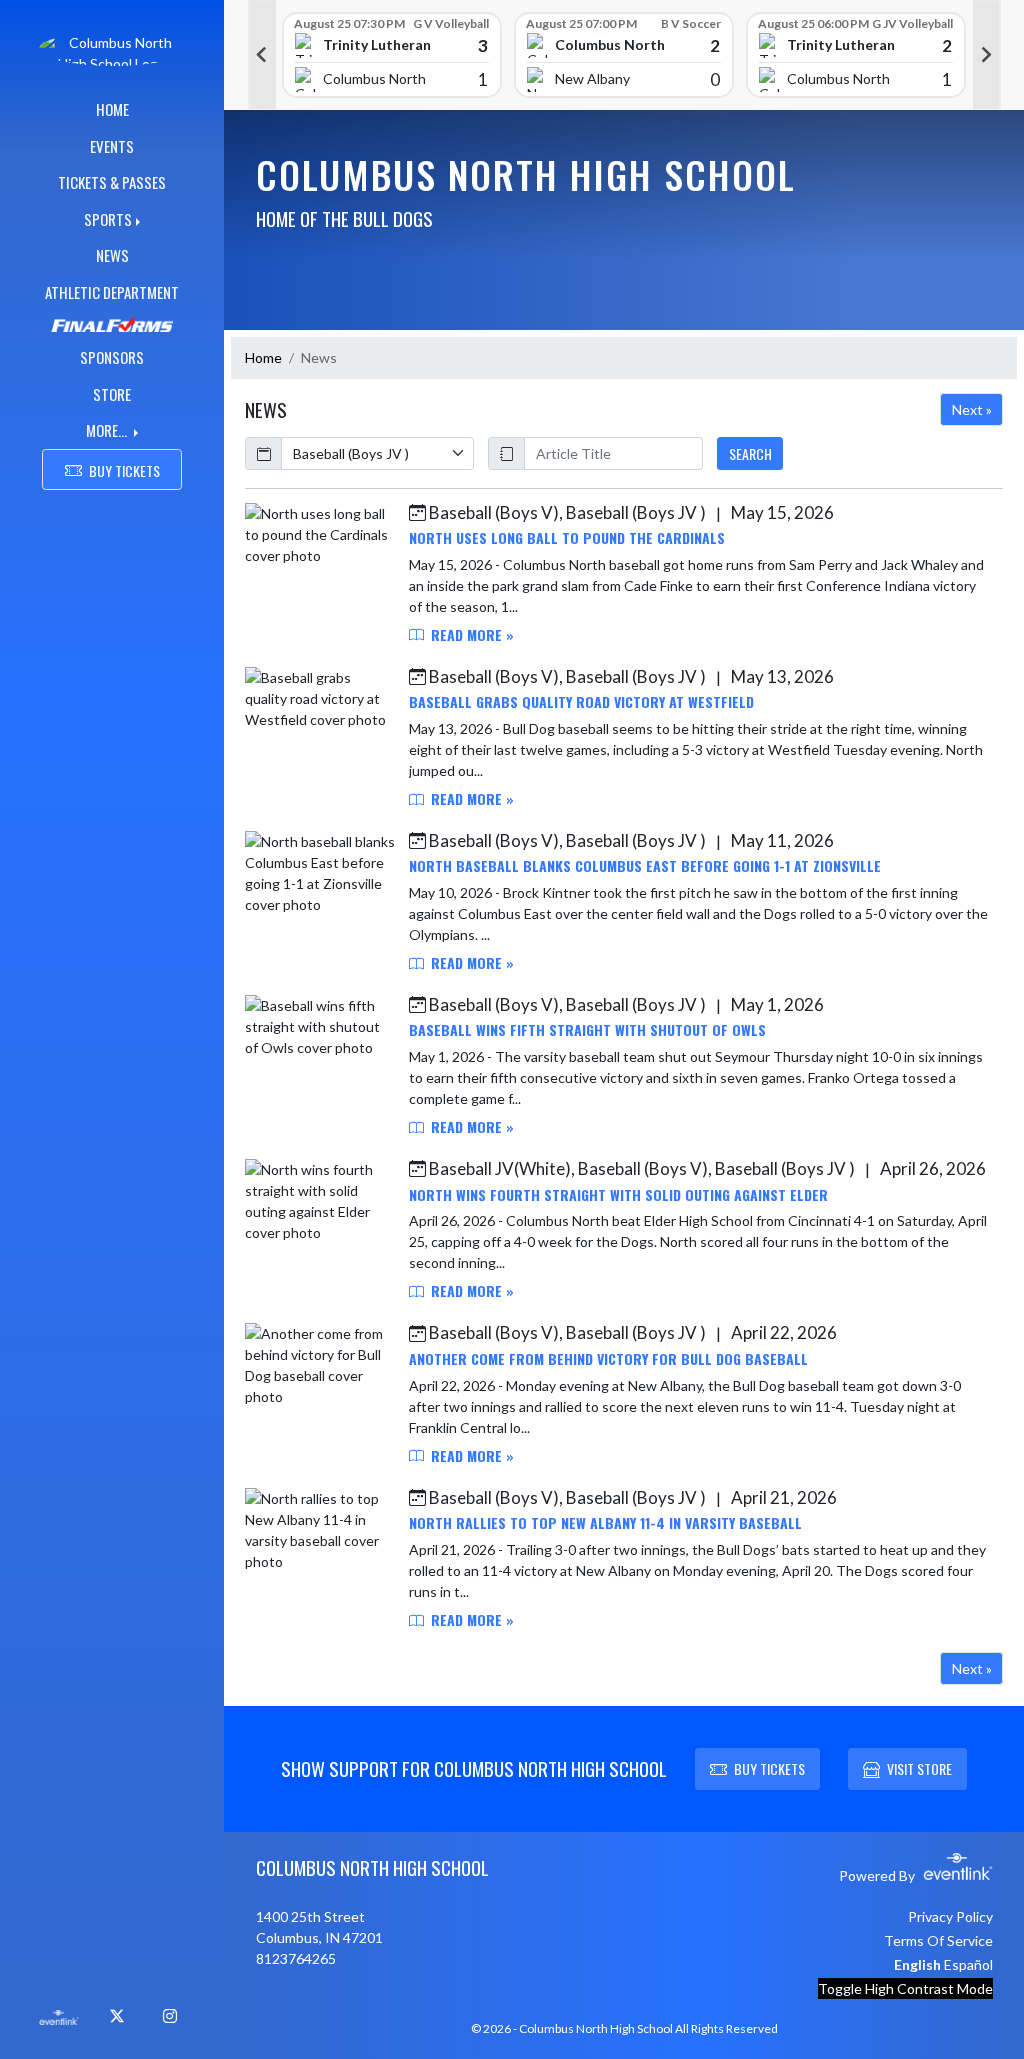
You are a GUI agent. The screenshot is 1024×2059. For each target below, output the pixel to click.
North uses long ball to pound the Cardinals (567, 537)
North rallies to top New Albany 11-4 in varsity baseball (605, 1522)
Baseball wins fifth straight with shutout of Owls (587, 1029)
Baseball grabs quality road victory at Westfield (581, 701)
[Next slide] (987, 55)
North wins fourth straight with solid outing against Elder (618, 1194)
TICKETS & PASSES (112, 182)
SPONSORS (112, 357)
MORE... (108, 430)
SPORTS (108, 219)
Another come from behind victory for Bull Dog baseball (608, 1358)
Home (263, 357)
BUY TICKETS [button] (124, 470)
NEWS (112, 255)
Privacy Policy (950, 1916)
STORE (112, 394)
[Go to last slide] (262, 55)
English (917, 1964)
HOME (112, 109)
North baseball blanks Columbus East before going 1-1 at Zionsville (645, 865)
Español (968, 1964)
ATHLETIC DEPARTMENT (112, 292)
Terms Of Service (938, 1940)
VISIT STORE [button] (919, 1768)
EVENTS (112, 146)
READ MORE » (470, 634)
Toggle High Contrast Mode (905, 1988)
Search (750, 453)
